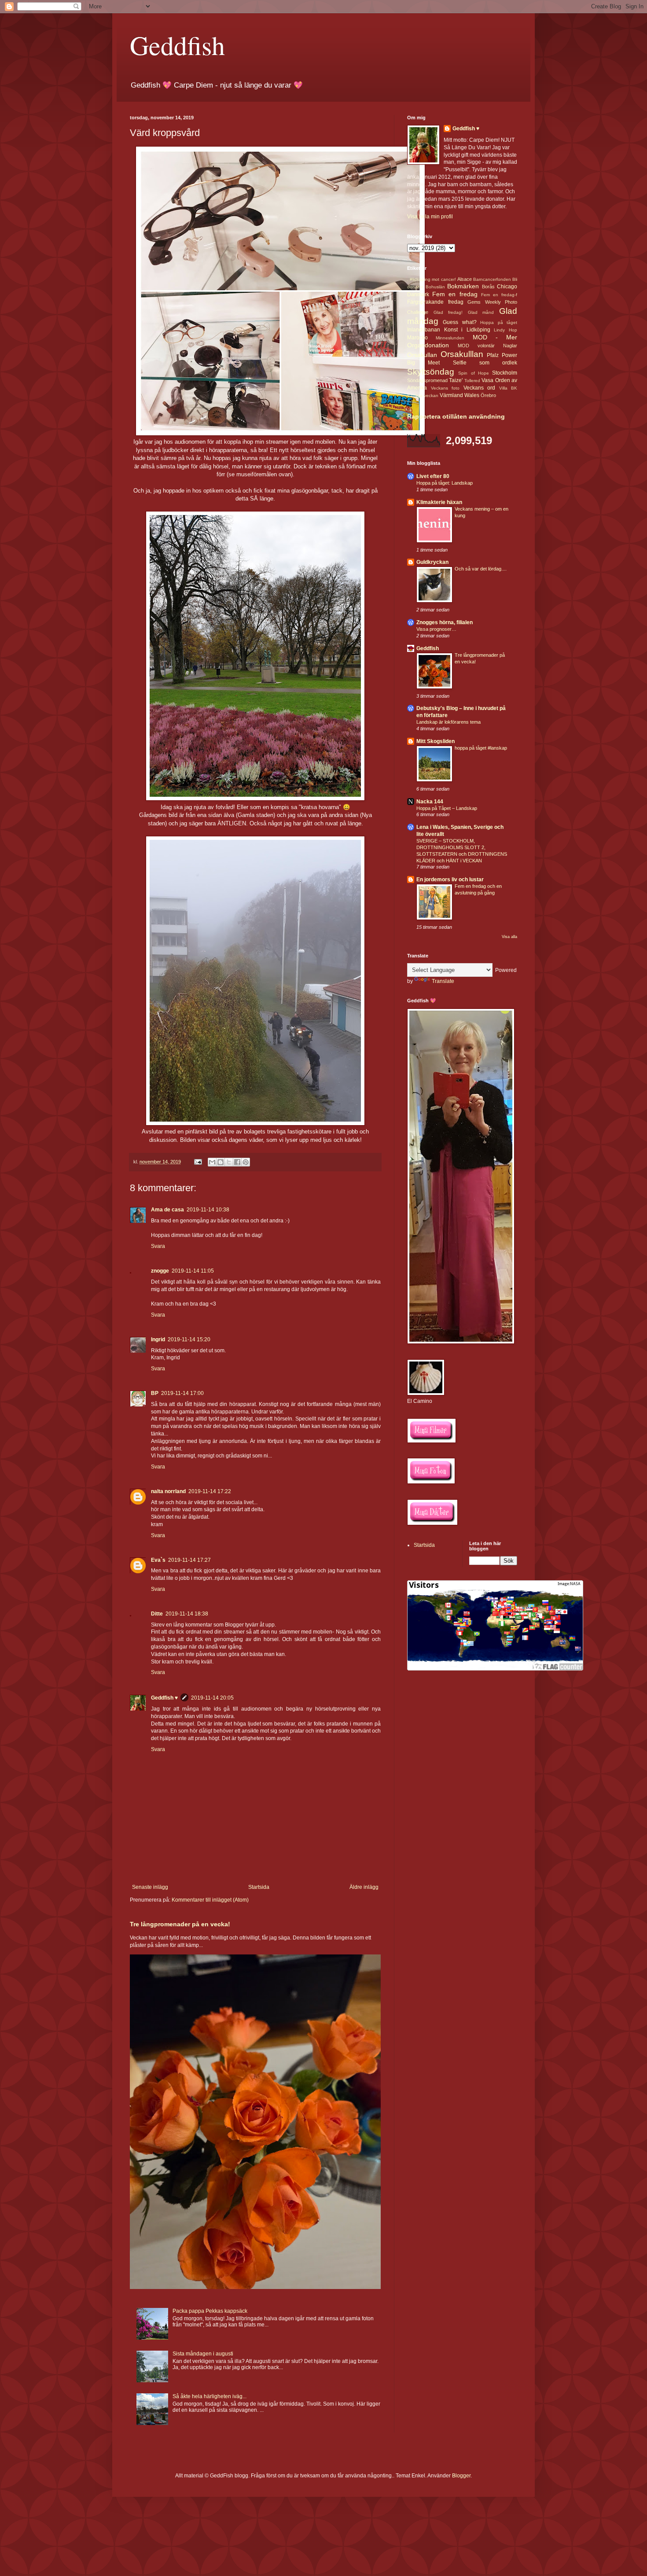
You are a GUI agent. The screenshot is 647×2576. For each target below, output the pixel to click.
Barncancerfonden (492, 279)
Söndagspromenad (427, 380)
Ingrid (158, 1340)
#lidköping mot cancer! (433, 279)
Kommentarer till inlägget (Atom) (210, 1900)
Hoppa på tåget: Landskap (445, 483)
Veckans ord (480, 388)
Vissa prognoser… (436, 629)
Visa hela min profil (430, 217)
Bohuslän (435, 287)
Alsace (465, 279)
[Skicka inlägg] (198, 1162)
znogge (160, 1271)
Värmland (451, 395)
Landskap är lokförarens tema (448, 722)
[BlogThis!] (221, 1162)
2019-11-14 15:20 (189, 1340)
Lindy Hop (505, 330)
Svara (158, 1246)
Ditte (157, 1614)
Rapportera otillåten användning (456, 416)
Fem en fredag (455, 294)
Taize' (456, 380)
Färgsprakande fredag (435, 302)
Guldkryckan (432, 562)
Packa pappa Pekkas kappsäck (210, 2311)
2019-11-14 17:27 (189, 1560)
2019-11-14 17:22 (210, 1491)
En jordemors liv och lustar (450, 880)
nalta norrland (168, 1491)
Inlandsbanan (424, 330)
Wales (472, 395)
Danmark (418, 294)
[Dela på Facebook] (237, 1162)
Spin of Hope (474, 373)
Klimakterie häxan (439, 502)
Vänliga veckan (423, 396)
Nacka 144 (430, 802)
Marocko (417, 338)
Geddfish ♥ (164, 1698)
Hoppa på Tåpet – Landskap (447, 808)
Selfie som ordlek (485, 363)
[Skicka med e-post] (212, 1162)
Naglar (510, 346)
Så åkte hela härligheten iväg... (210, 2396)
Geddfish (177, 45)
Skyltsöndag (431, 372)
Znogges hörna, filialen (445, 622)
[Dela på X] (229, 1162)
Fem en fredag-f (499, 295)
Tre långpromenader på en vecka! (180, 1924)
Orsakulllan (462, 354)
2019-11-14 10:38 (208, 1210)
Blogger (461, 2476)
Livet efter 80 (433, 476)
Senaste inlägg (150, 1887)
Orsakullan (422, 355)
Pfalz (493, 355)
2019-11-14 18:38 (187, 1614)
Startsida (259, 1887)
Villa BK (508, 388)
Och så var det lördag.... (481, 569)
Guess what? (460, 322)
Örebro (488, 395)
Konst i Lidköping (467, 330)
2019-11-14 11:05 (193, 1271)
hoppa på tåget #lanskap (481, 748)
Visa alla (509, 937)
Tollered (472, 381)
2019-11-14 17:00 (182, 1393)
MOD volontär (476, 346)
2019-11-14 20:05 (212, 1698)
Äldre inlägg (364, 1887)
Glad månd (481, 312)
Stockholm (505, 373)
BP (155, 1393)
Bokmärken (463, 286)
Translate (443, 981)
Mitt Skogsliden (436, 741)
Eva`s (158, 1560)
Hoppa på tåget (499, 322)
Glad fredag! (448, 312)
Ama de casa (167, 1210)
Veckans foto (445, 388)
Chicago (507, 287)
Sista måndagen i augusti (203, 2354)
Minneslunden (450, 338)
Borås (488, 287)
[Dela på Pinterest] (246, 1162)
